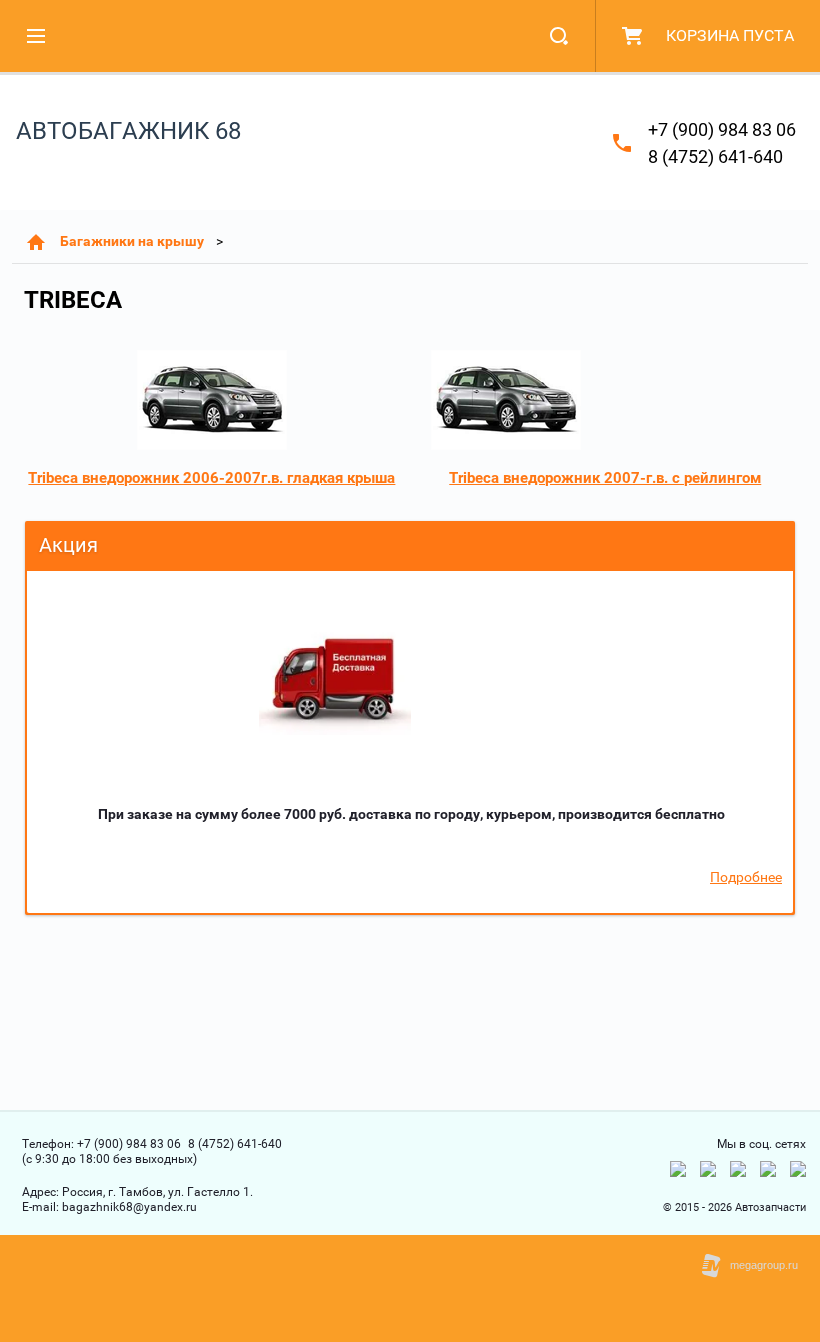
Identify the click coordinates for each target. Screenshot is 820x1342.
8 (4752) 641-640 (715, 156)
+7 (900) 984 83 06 (722, 129)
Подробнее (746, 877)
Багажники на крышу (132, 241)
